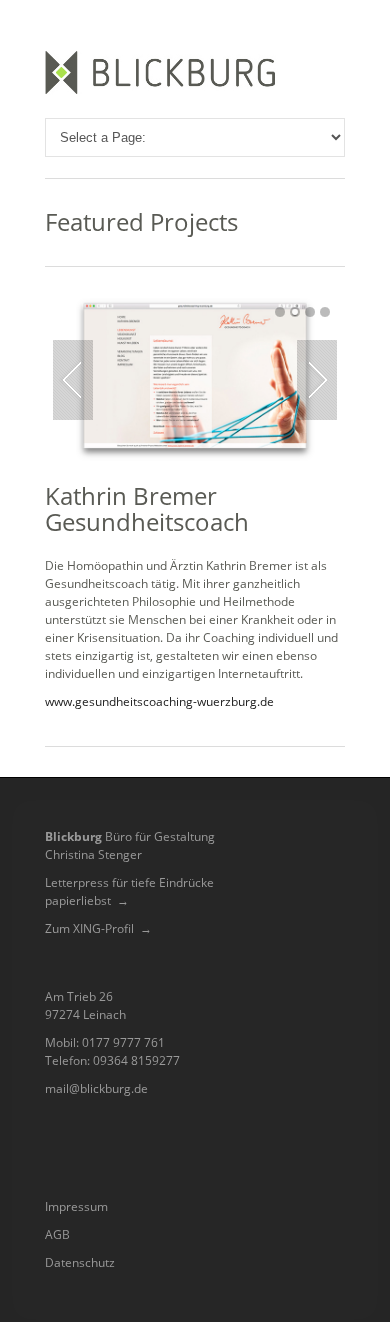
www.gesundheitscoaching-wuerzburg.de (159, 701)
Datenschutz (80, 1262)
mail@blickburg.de (96, 1088)
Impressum (76, 1206)
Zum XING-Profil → (98, 928)
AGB (57, 1234)
